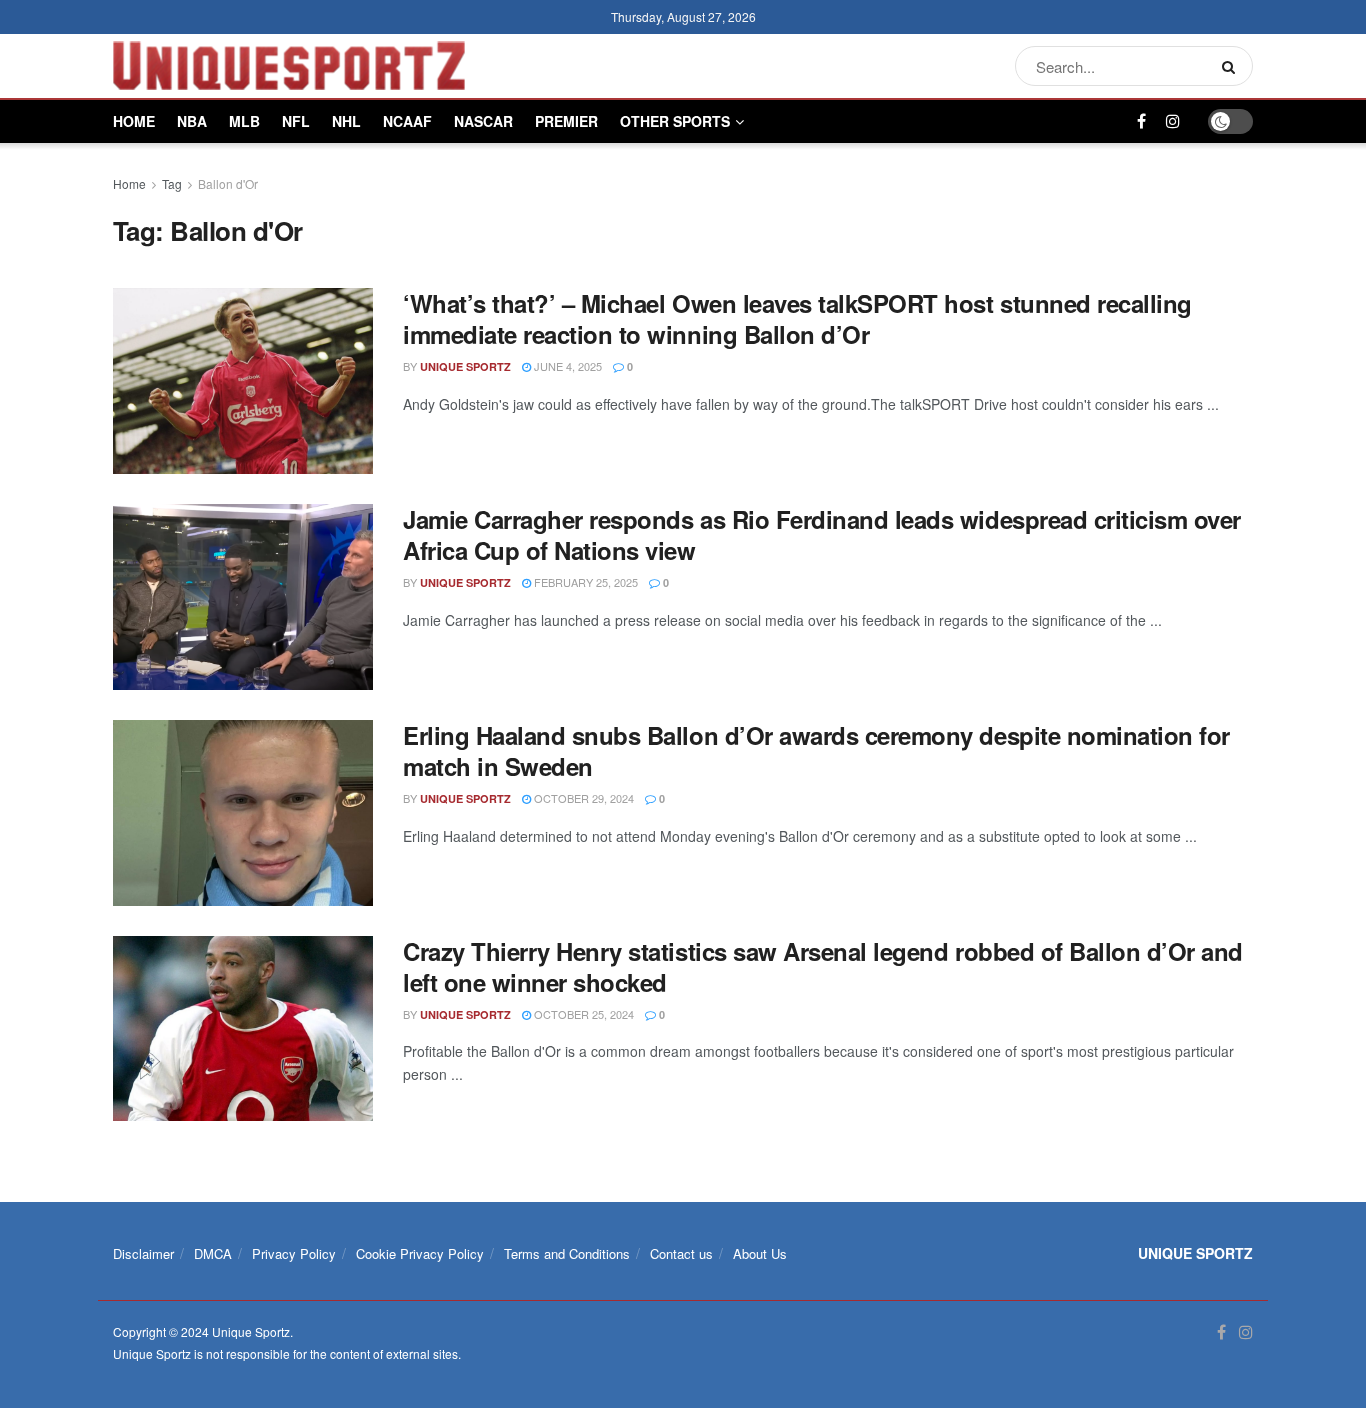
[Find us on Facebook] (1141, 121)
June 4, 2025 (566, 366)
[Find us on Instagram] (1173, 121)
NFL (296, 121)
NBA (192, 121)
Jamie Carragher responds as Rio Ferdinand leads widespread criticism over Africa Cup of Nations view (822, 534)
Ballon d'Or (228, 183)
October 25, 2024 (582, 1014)
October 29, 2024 (582, 798)
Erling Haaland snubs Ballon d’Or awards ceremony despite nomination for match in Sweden (816, 750)
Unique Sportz (465, 366)
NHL (346, 121)
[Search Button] (1232, 66)
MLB (244, 121)
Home (134, 121)
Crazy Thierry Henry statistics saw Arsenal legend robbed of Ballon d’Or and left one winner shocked (823, 966)
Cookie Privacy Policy (420, 1253)
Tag (172, 183)
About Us (760, 1253)
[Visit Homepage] (289, 66)
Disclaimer (143, 1253)
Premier (566, 121)
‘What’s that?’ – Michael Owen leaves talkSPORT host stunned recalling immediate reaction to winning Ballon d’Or (797, 318)
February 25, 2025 (584, 582)
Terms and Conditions (567, 1253)
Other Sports (675, 121)
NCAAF (407, 121)
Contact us (681, 1253)
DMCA (213, 1253)
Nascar (483, 121)
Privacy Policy (294, 1253)
